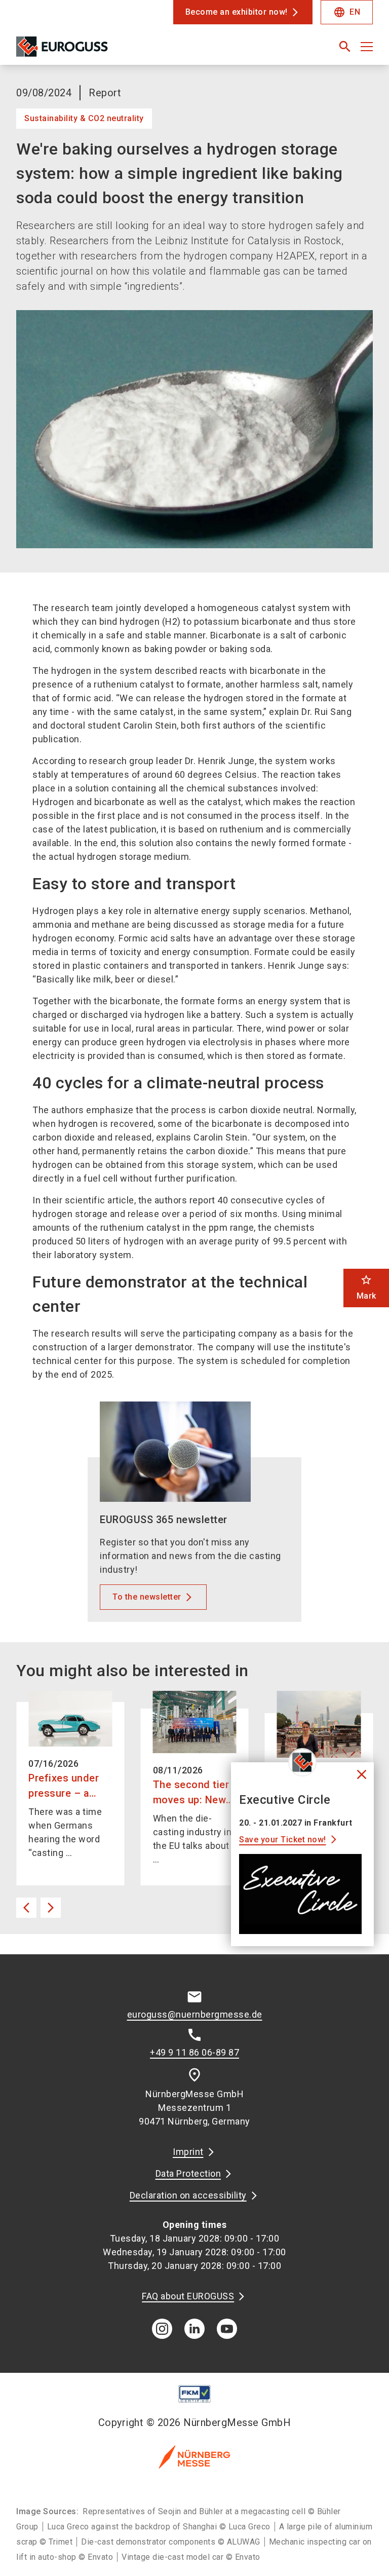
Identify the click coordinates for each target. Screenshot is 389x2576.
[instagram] (162, 2329)
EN (347, 12)
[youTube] (227, 2329)
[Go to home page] (101, 51)
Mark (366, 1287)
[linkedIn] (194, 2329)
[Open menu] (367, 47)
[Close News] (302, 1762)
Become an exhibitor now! (237, 12)
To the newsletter (147, 1597)
